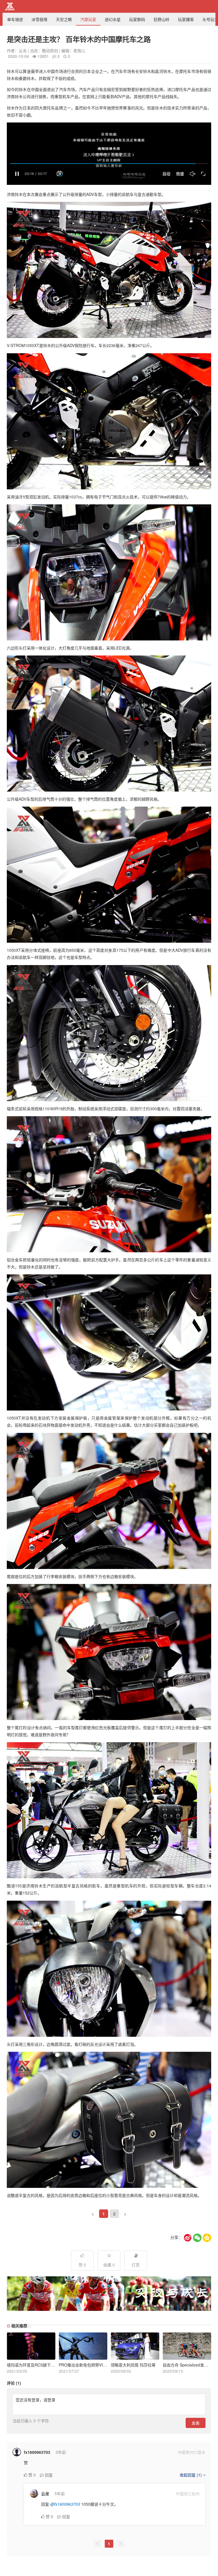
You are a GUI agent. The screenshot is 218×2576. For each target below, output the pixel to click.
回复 (48, 2475)
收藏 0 (109, 2265)
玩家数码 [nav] (137, 19)
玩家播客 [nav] (186, 19)
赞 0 (82, 2265)
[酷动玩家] (10, 7)
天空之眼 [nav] (64, 19)
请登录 (49, 2400)
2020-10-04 (18, 56)
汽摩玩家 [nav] (88, 19)
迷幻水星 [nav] (113, 19)
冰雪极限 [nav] (39, 19)
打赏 (136, 2265)
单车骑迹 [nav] (15, 19)
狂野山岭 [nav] (162, 19)
